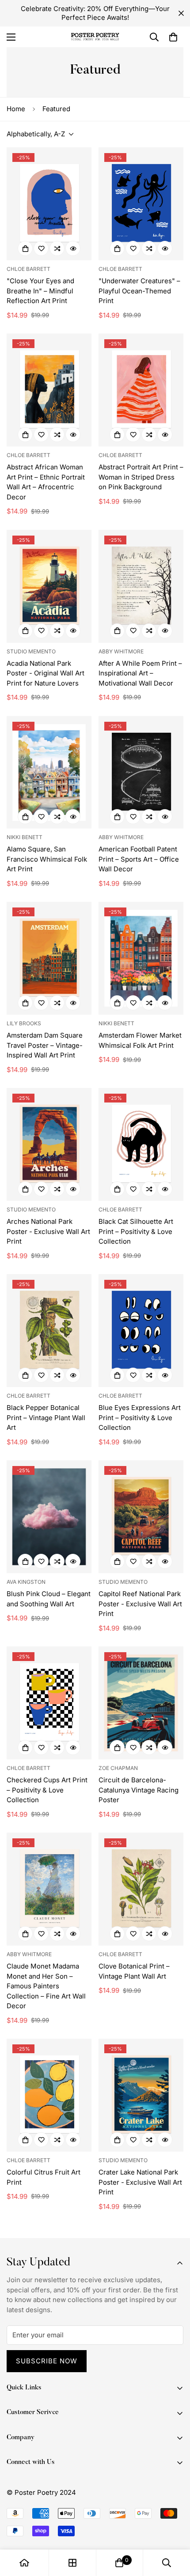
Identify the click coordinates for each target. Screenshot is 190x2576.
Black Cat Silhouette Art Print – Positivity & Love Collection (136, 1231)
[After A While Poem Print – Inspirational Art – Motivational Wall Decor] (141, 586)
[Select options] (25, 248)
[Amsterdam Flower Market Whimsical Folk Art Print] (141, 958)
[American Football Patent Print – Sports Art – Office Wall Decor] (141, 772)
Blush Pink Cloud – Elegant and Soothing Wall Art (49, 1599)
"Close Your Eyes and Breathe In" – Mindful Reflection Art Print (40, 291)
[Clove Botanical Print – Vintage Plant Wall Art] (141, 1889)
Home (16, 109)
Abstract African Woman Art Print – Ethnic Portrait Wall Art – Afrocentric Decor (46, 482)
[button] (173, 37)
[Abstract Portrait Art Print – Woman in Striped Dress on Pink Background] (141, 390)
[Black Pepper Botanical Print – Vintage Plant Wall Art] (49, 1331)
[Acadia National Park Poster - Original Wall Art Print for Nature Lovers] (49, 586)
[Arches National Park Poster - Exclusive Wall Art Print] (49, 1144)
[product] (24, 2563)
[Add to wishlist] (41, 248)
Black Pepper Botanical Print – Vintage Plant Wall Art (46, 1417)
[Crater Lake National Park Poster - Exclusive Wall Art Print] (141, 2095)
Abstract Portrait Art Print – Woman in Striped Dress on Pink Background (141, 477)
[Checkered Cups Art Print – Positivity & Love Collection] (49, 1703)
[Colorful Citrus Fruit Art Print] (49, 2095)
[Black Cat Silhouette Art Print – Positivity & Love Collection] (141, 1144)
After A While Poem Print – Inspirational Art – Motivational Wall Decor (140, 673)
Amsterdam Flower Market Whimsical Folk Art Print (140, 1040)
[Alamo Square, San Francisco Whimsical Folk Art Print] (49, 772)
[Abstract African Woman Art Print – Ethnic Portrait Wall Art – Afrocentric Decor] (49, 390)
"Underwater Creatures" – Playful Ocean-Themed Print (139, 291)
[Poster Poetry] (95, 37)
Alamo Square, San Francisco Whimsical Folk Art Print (47, 859)
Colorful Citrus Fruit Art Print (44, 2177)
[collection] (72, 2563)
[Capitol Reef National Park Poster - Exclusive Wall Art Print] (141, 1517)
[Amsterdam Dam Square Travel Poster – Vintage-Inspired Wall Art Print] (49, 958)
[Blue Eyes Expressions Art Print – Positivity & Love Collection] (141, 1331)
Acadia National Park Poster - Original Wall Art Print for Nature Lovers (46, 673)
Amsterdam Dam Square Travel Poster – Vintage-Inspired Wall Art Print (45, 1045)
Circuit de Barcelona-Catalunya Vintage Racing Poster (139, 1790)
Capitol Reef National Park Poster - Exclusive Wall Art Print (140, 1604)
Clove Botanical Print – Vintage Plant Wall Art (134, 1971)
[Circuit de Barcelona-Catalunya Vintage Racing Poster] (141, 1703)
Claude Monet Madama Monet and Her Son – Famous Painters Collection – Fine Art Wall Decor (46, 1986)
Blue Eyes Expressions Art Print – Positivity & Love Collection (140, 1417)
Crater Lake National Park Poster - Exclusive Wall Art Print (140, 2182)
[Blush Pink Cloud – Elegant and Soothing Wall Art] (49, 1517)
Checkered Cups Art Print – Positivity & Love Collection (47, 1790)
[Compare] (57, 248)
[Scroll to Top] (174, 2529)
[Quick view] (73, 248)
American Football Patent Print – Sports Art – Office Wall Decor (139, 859)
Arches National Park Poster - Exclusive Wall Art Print (48, 1231)
